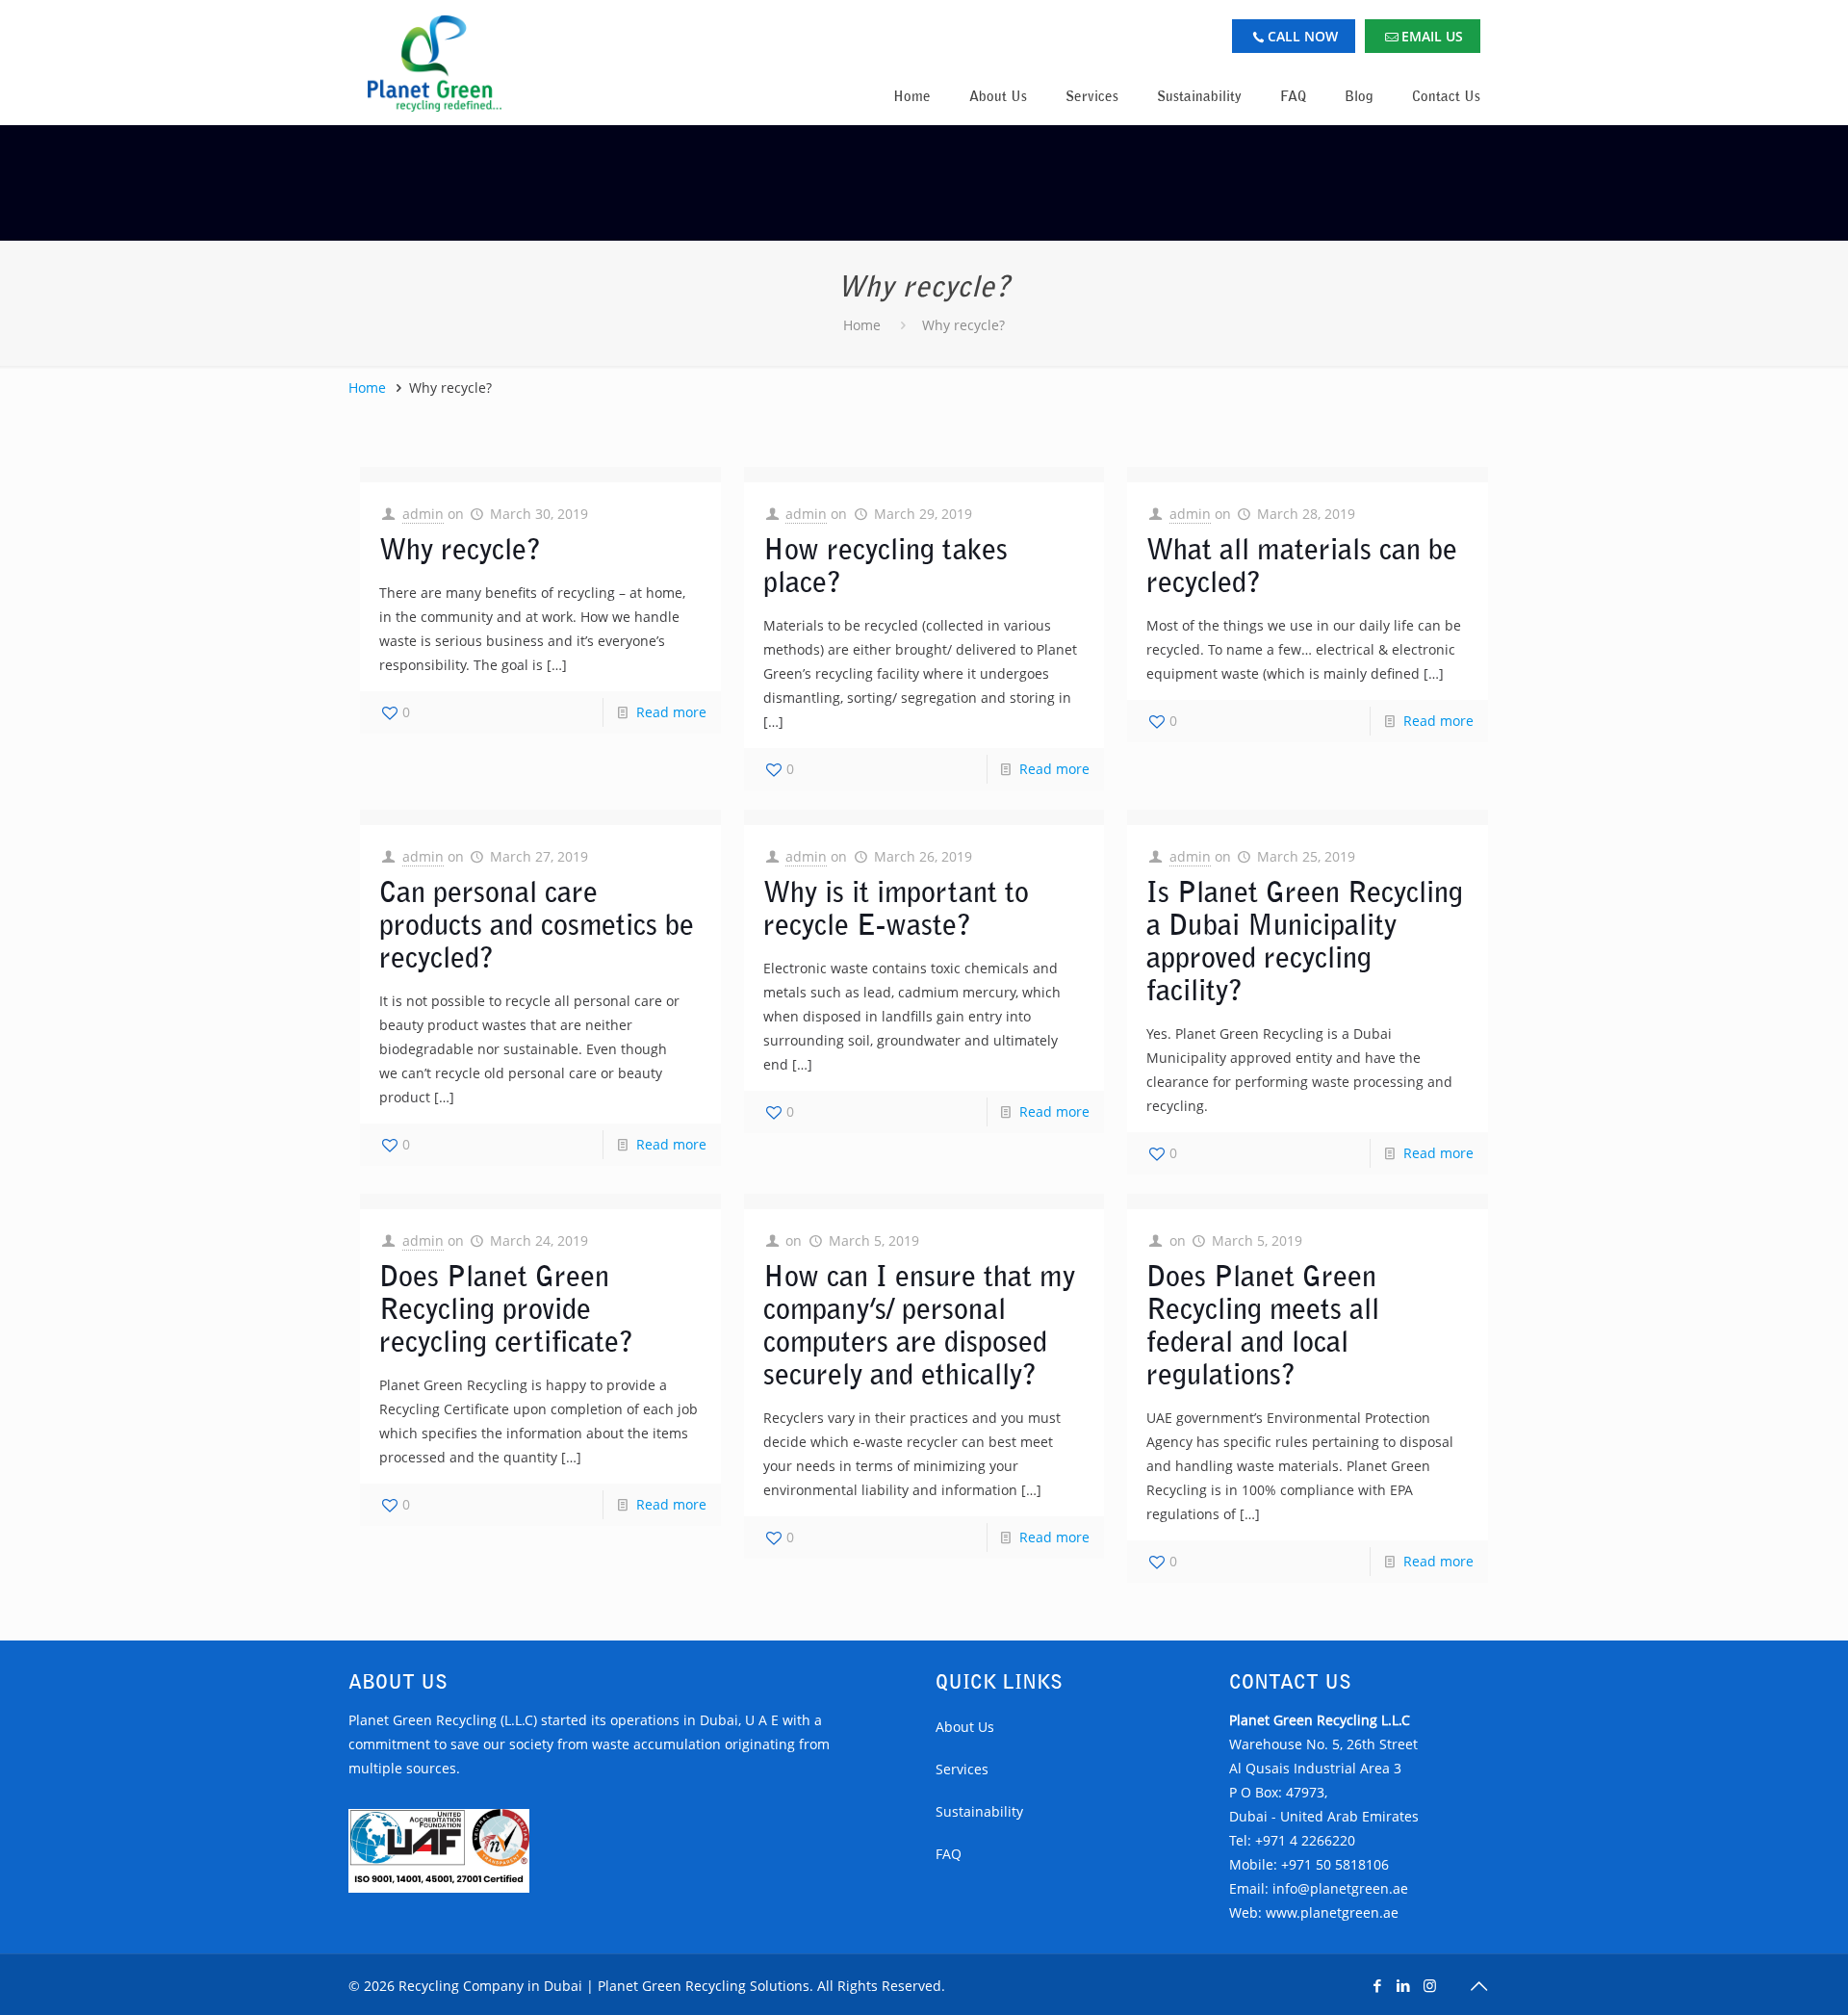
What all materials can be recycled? (1302, 566)
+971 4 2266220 (1305, 1840)
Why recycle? (963, 325)
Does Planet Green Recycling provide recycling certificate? (506, 1309)
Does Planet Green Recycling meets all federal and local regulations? (1263, 1325)
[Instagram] (1430, 1985)
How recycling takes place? (885, 566)
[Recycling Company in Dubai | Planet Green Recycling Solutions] (435, 63)
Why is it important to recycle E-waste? (896, 908)
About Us (965, 1727)
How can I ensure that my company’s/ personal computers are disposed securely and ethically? (919, 1325)
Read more (671, 712)
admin (423, 514)
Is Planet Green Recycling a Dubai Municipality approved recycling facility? (1305, 941)
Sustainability (979, 1811)
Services (962, 1769)
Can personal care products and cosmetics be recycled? (537, 925)
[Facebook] (1378, 1985)
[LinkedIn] (1404, 1985)
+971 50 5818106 (1335, 1864)
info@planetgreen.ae (1340, 1888)
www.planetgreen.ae (1332, 1912)
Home (862, 325)
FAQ (949, 1854)
